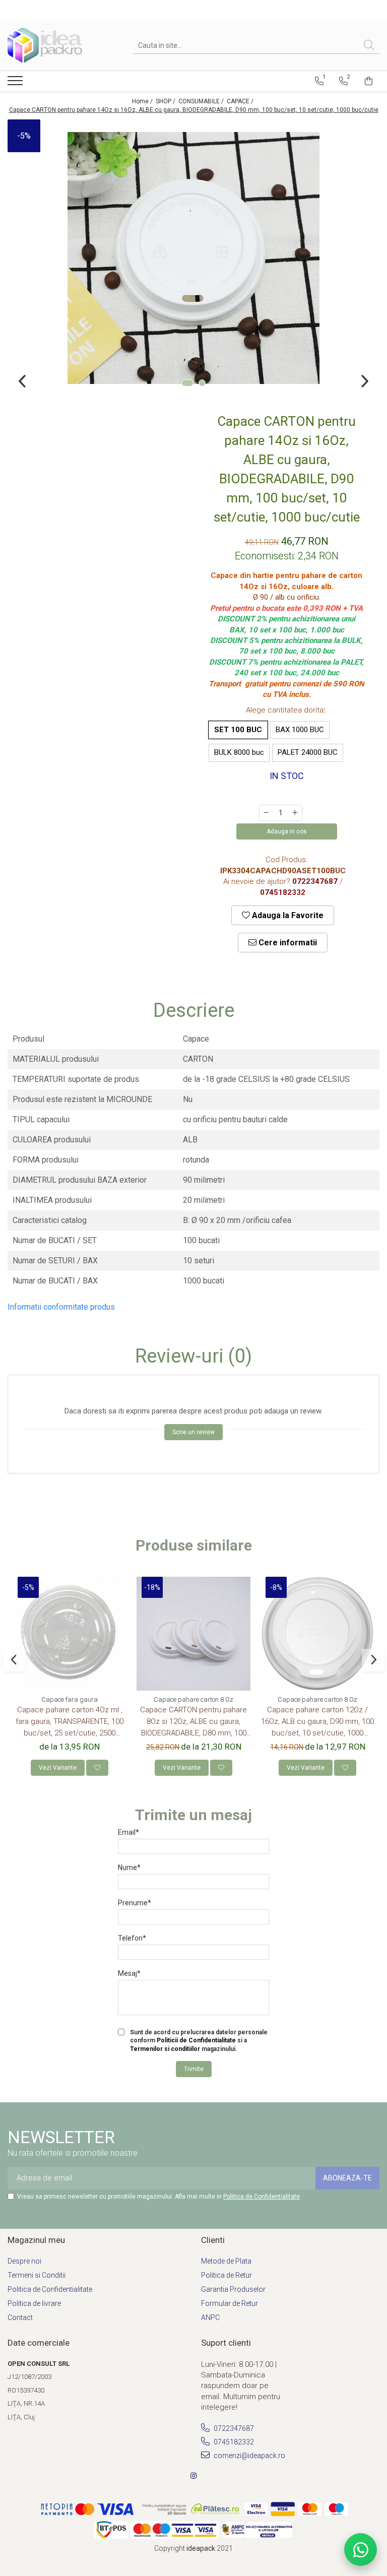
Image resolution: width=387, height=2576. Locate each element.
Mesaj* (129, 1973)
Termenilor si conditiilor (165, 2049)
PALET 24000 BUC (308, 752)
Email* (128, 1832)
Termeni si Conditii (37, 2275)
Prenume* (135, 1903)
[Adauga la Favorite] (97, 1768)
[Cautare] (369, 46)
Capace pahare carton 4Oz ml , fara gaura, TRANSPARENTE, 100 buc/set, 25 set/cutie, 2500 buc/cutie (70, 1722)
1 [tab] (187, 383)
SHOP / (166, 101)
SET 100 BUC (238, 730)
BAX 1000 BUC (300, 730)
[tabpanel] (193, 258)
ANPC (210, 2317)
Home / (143, 101)
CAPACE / (241, 101)
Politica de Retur (227, 2275)
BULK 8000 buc (239, 752)
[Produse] (16, 84)
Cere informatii (287, 943)
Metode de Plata (226, 2261)
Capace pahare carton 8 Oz (193, 1699)
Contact (20, 2317)
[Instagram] (193, 2476)
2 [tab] (202, 383)
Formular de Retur (230, 2303)
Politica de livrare (34, 2303)
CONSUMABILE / (202, 101)
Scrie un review (193, 1432)
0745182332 (233, 2442)
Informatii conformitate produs (61, 1307)
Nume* (129, 1867)
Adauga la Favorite (287, 915)
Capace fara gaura (70, 1699)
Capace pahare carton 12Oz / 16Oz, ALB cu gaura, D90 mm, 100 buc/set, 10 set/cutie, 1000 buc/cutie (317, 1722)
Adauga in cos (287, 831)
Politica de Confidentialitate (262, 2197)
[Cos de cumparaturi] (369, 81)
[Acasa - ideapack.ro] (58, 45)
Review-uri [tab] (193, 1357)
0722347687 (233, 2428)
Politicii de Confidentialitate (196, 2040)
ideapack (202, 2548)
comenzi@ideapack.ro (249, 2456)
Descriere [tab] (194, 1011)
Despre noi (24, 2261)
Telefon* (132, 1938)
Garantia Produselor (233, 2289)
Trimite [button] (194, 2069)
